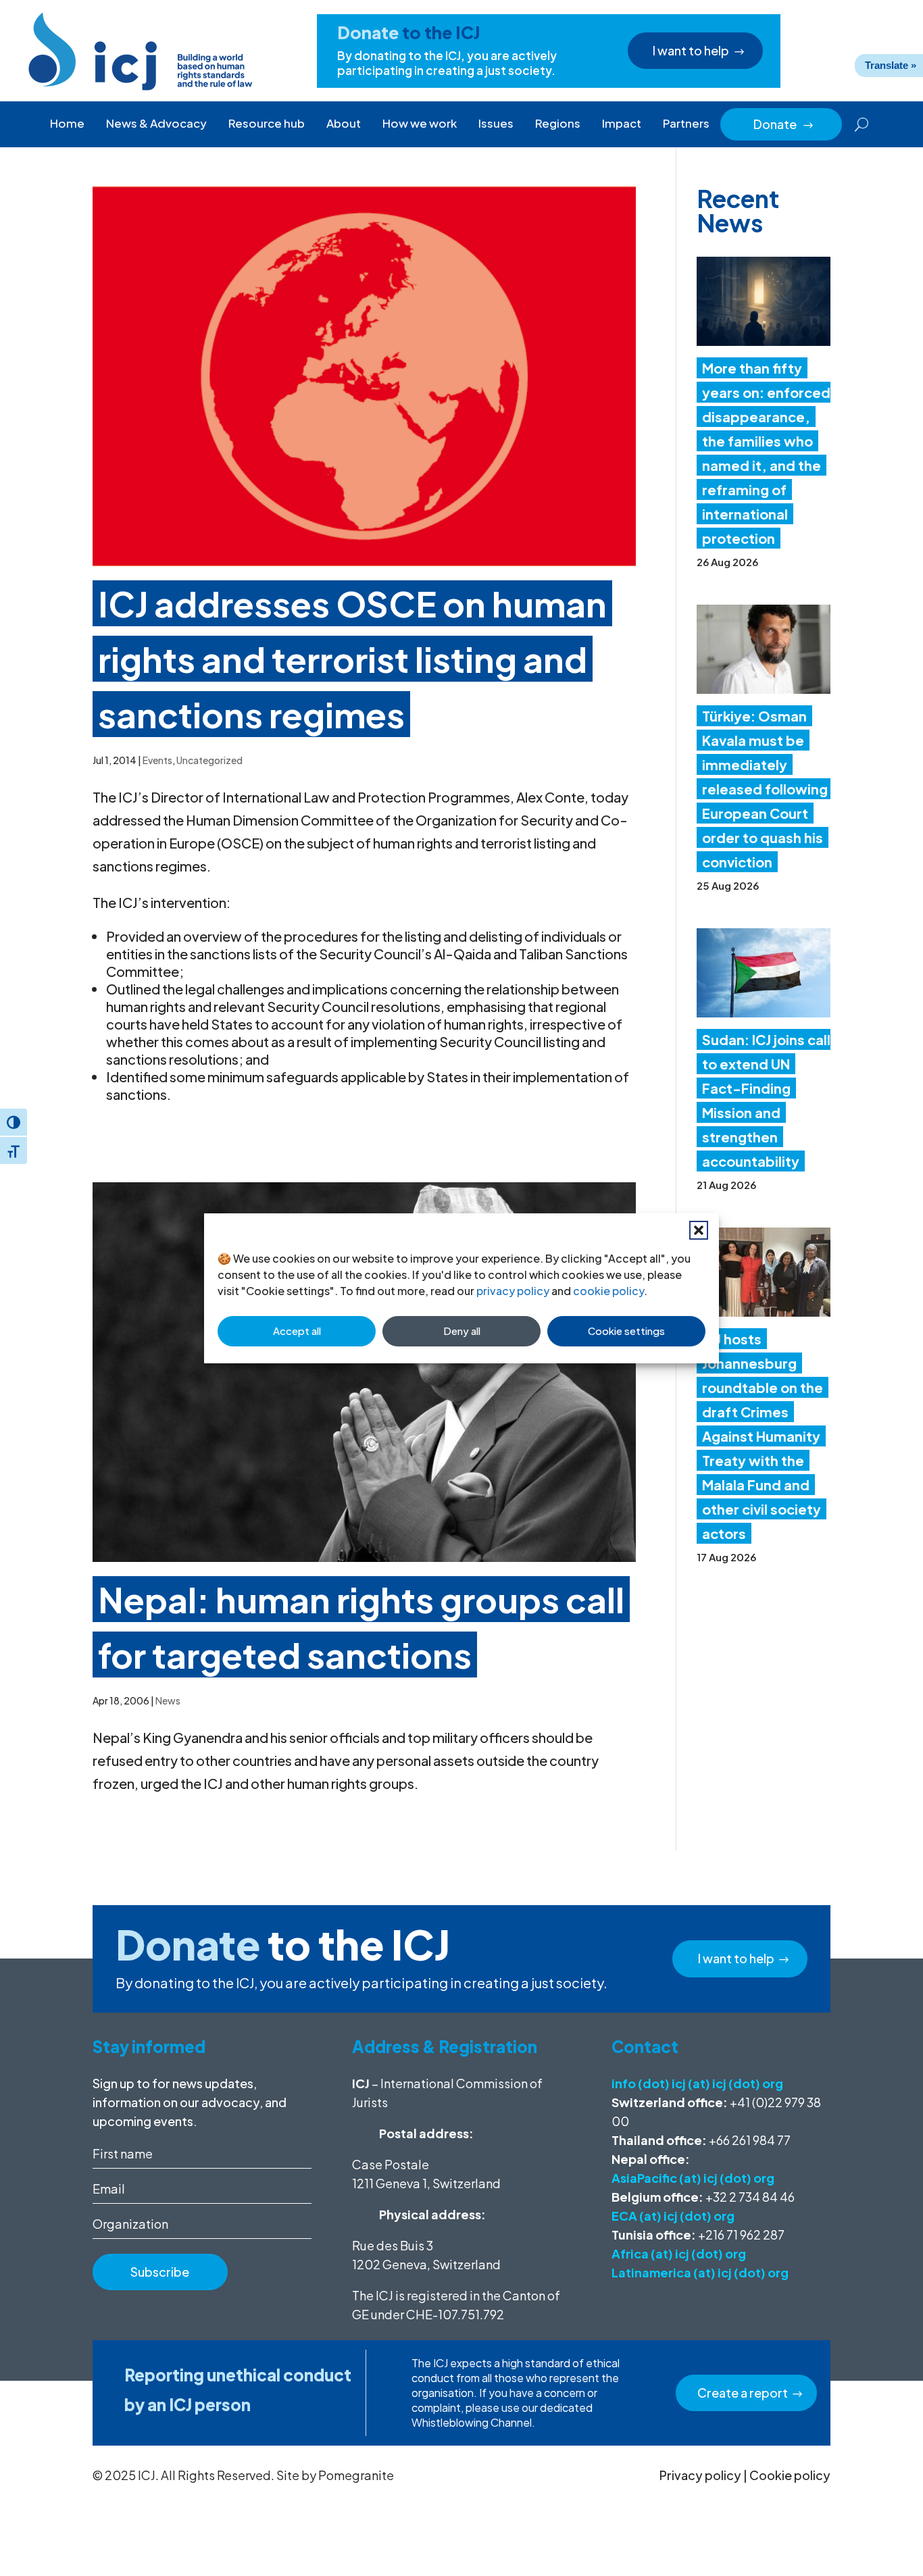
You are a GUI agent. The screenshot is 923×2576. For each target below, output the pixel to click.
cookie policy (608, 1291)
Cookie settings (626, 1331)
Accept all (297, 1331)
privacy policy (513, 1291)
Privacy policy (700, 2475)
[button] (699, 1230)
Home (67, 123)
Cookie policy (790, 2475)
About (344, 123)
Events (157, 760)
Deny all (462, 1331)
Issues (496, 123)
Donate (784, 124)
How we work (420, 123)
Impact (622, 123)
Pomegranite (356, 2475)
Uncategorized (209, 760)
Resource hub (267, 123)
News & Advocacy (156, 123)
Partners (686, 123)
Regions (558, 123)
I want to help (691, 50)
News (168, 1700)
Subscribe (160, 2272)
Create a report (743, 2393)
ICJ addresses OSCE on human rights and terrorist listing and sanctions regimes (352, 658)
